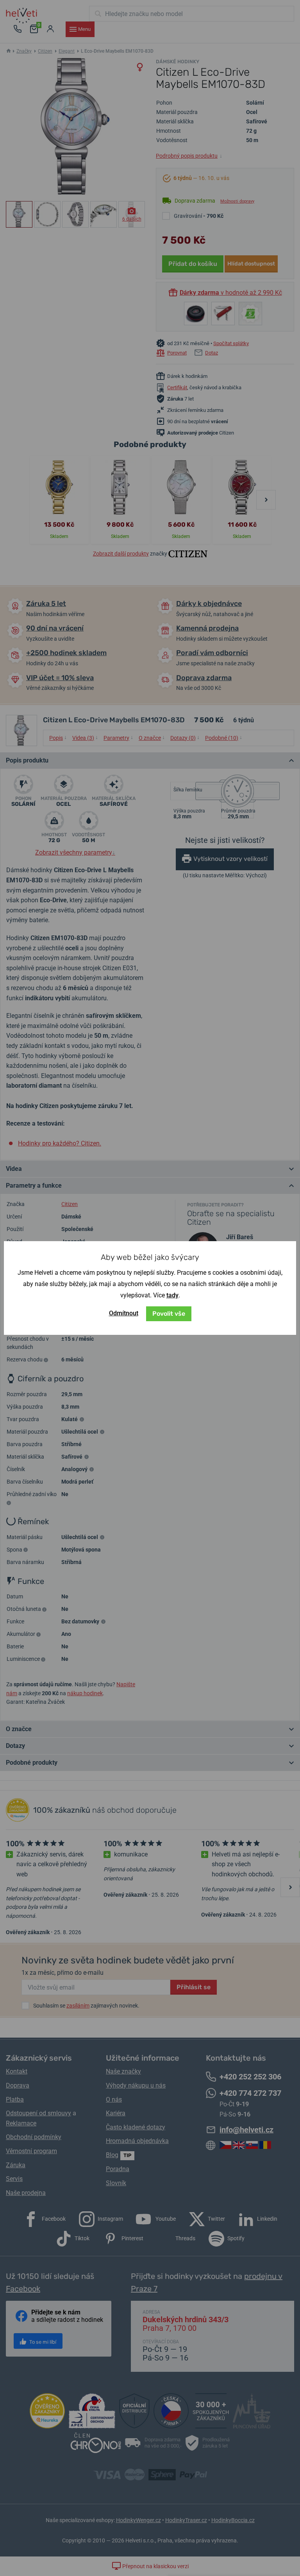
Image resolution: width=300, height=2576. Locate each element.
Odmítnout (124, 1313)
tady (172, 1295)
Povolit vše (169, 1314)
